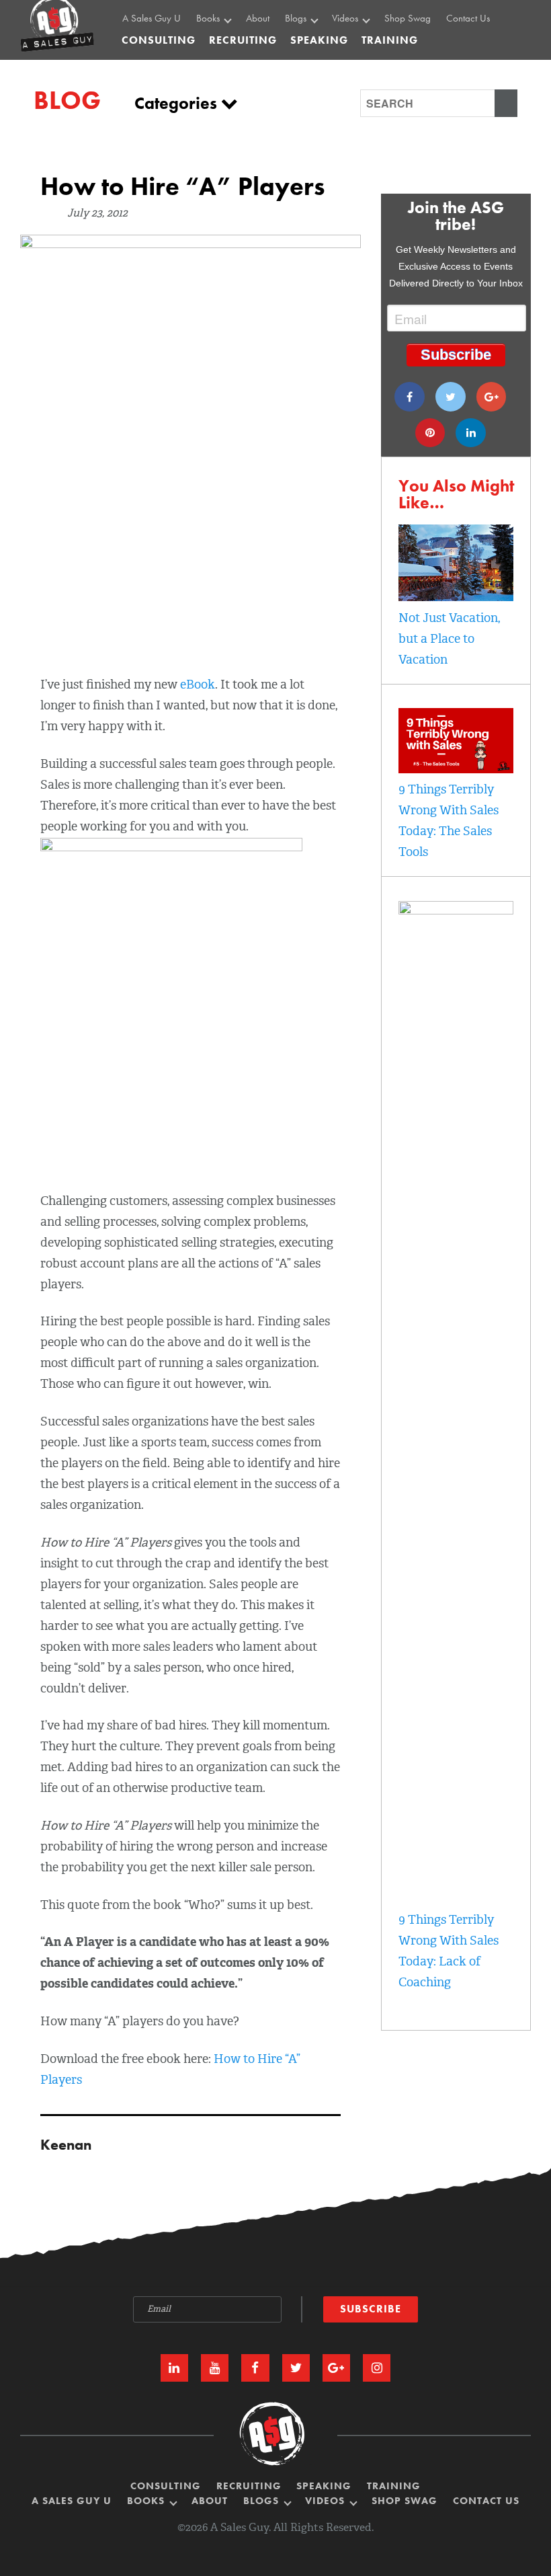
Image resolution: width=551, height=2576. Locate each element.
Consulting (159, 40)
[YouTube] (215, 2368)
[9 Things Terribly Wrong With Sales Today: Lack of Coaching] (456, 910)
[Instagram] (377, 2368)
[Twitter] (451, 397)
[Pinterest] (430, 433)
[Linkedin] (471, 433)
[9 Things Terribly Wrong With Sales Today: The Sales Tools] (456, 769)
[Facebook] (410, 397)
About (258, 19)
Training (394, 2486)
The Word (354, 61)
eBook (198, 685)
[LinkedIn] (174, 2368)
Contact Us (468, 19)
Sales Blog (309, 46)
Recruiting (249, 2486)
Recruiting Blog (318, 61)
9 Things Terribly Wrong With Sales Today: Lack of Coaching (449, 1951)
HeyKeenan (358, 46)
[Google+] (492, 397)
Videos (346, 19)
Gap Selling (223, 46)
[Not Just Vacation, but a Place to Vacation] (456, 597)
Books (209, 19)
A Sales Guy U (152, 19)
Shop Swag (408, 19)
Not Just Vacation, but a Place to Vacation (449, 639)
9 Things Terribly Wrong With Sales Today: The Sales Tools (449, 821)
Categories (178, 103)
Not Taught (221, 61)
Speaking (324, 2486)
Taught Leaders (364, 76)
